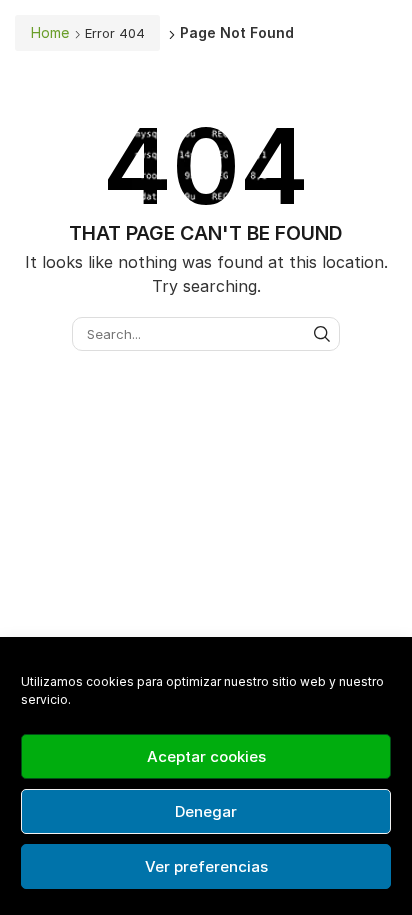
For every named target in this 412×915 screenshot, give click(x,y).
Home (50, 32)
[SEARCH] (322, 334)
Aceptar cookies (206, 756)
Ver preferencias (206, 866)
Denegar (206, 811)
